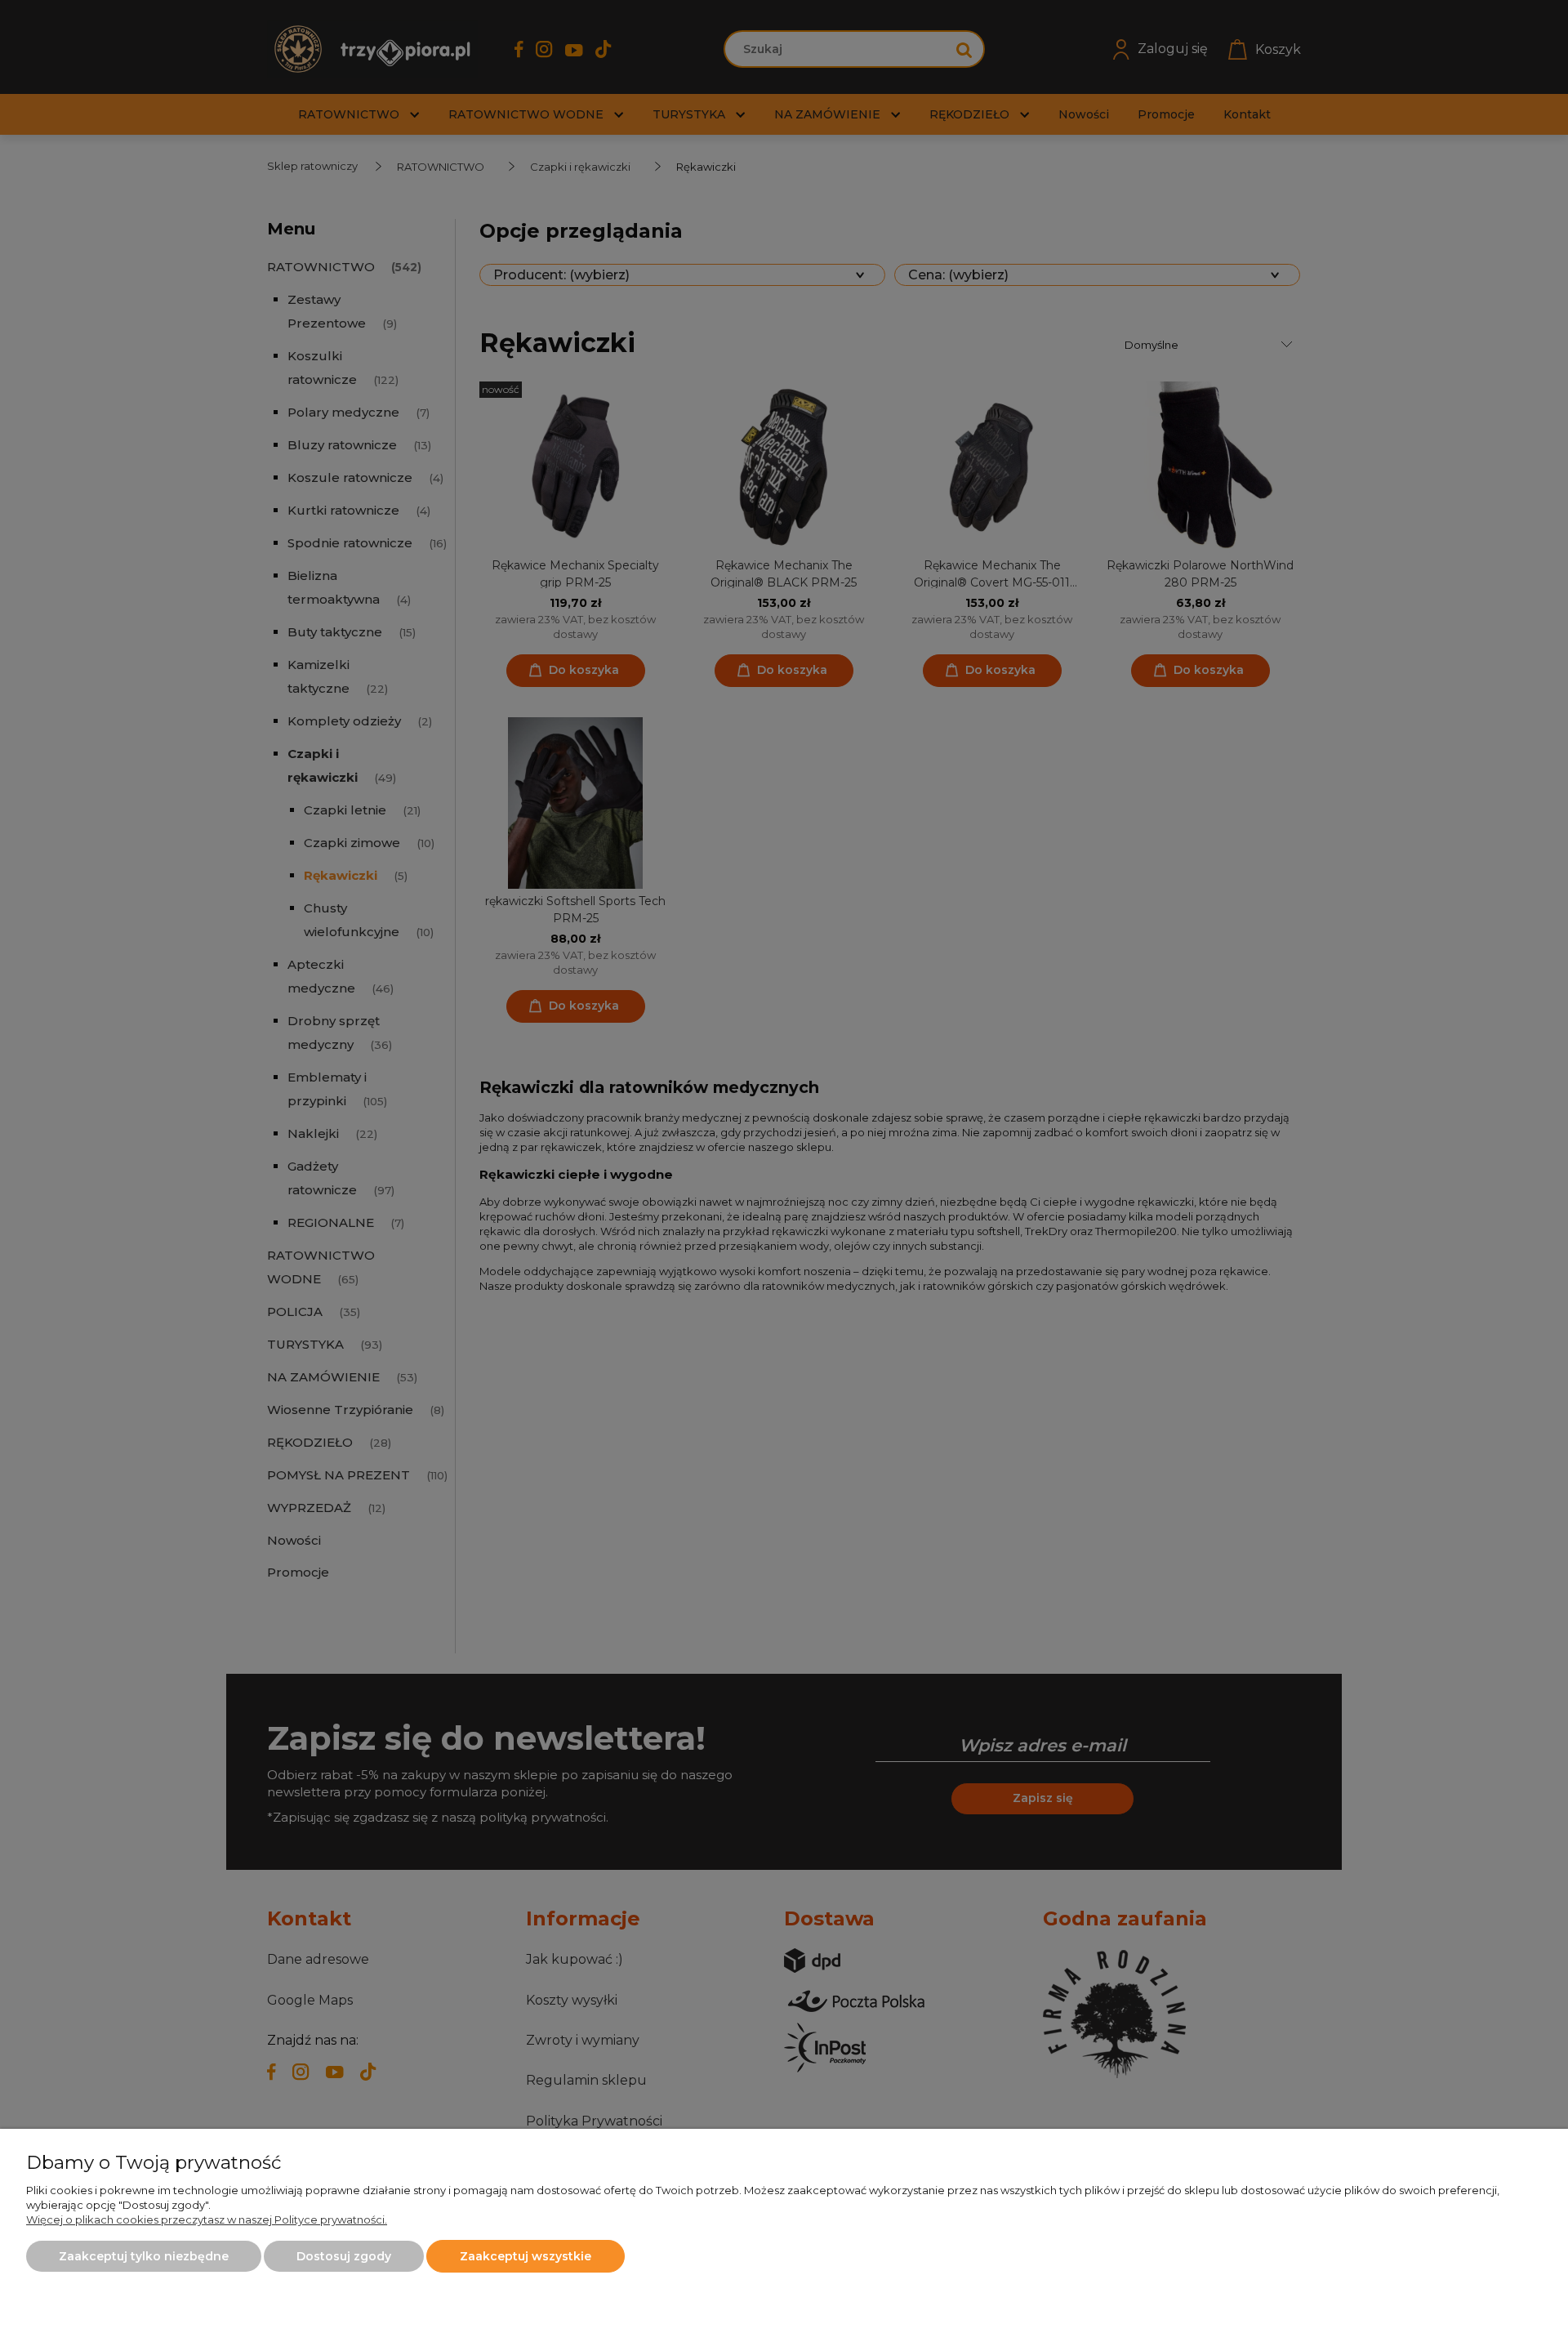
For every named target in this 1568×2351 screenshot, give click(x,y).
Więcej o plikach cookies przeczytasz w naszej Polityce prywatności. (207, 2219)
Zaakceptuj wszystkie (526, 2256)
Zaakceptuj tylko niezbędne (144, 2256)
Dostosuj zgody (344, 2256)
